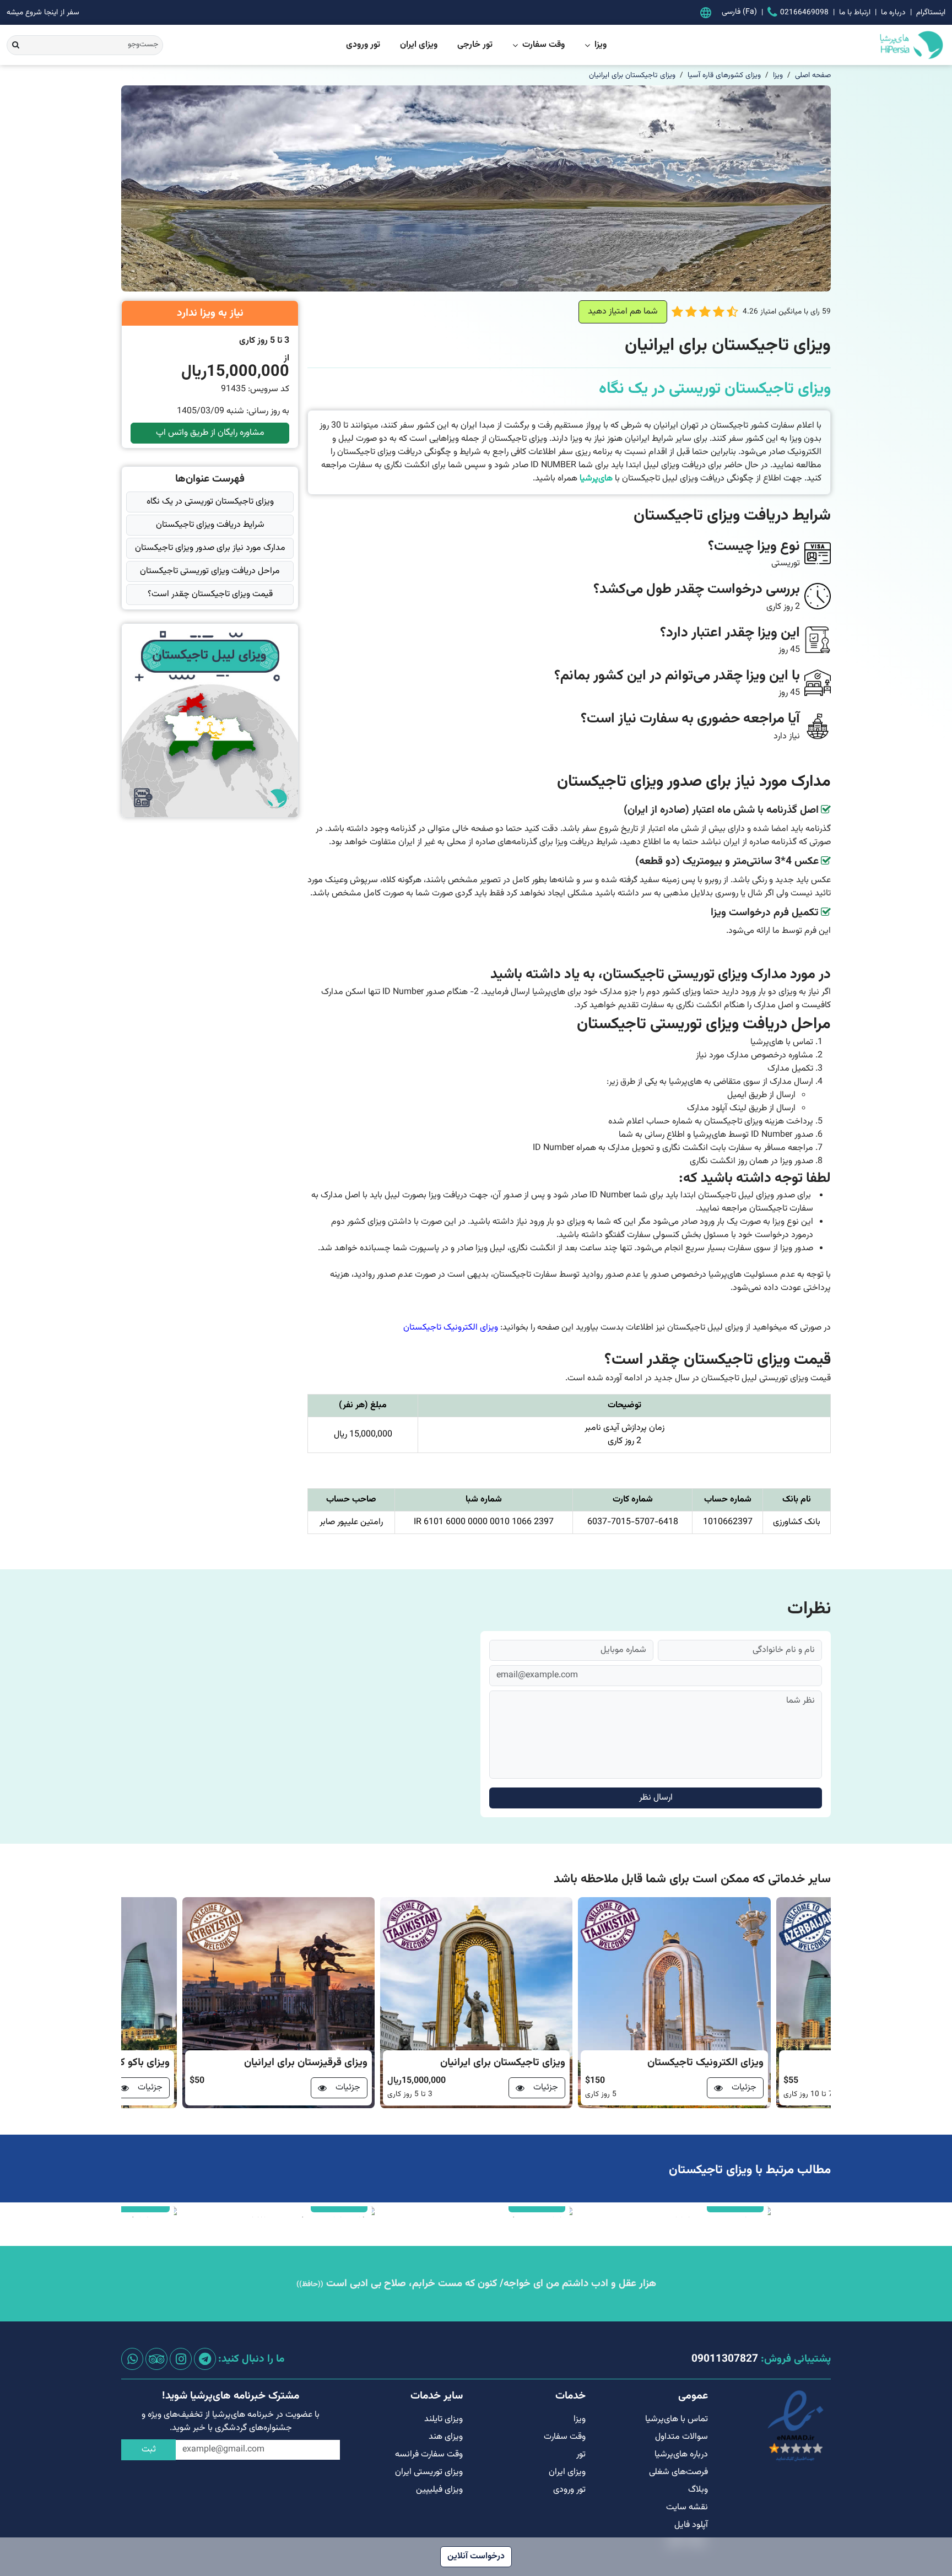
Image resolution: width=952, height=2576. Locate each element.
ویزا (601, 45)
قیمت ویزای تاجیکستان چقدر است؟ (210, 594)
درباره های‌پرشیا (681, 2455)
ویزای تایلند (443, 2419)
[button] (732, 312)
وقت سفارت (543, 45)
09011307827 (725, 2359)
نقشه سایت (687, 2507)
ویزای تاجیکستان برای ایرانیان (632, 75)
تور (581, 2455)
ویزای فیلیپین (439, 2490)
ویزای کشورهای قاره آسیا (724, 75)
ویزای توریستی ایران (429, 2472)
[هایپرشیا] (867, 45)
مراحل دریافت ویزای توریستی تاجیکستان (210, 571)
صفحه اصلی (813, 75)
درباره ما (893, 12)
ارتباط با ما (855, 12)
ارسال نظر (656, 1798)
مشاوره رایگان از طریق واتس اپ (210, 433)
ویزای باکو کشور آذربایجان (313, 2063)
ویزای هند (446, 2437)
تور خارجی (475, 45)
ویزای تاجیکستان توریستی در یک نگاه (210, 502)
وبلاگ (698, 2490)
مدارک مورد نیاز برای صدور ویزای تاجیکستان (210, 548)
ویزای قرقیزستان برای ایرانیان (504, 2063)
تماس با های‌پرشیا (677, 2419)
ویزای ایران (419, 45)
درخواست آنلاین (476, 2556)
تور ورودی (363, 45)
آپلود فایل (691, 2525)
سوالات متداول (681, 2437)
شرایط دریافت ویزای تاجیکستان (210, 525)
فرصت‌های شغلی (678, 2472)
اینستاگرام (931, 12)
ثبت (149, 2450)
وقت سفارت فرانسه (429, 2455)
